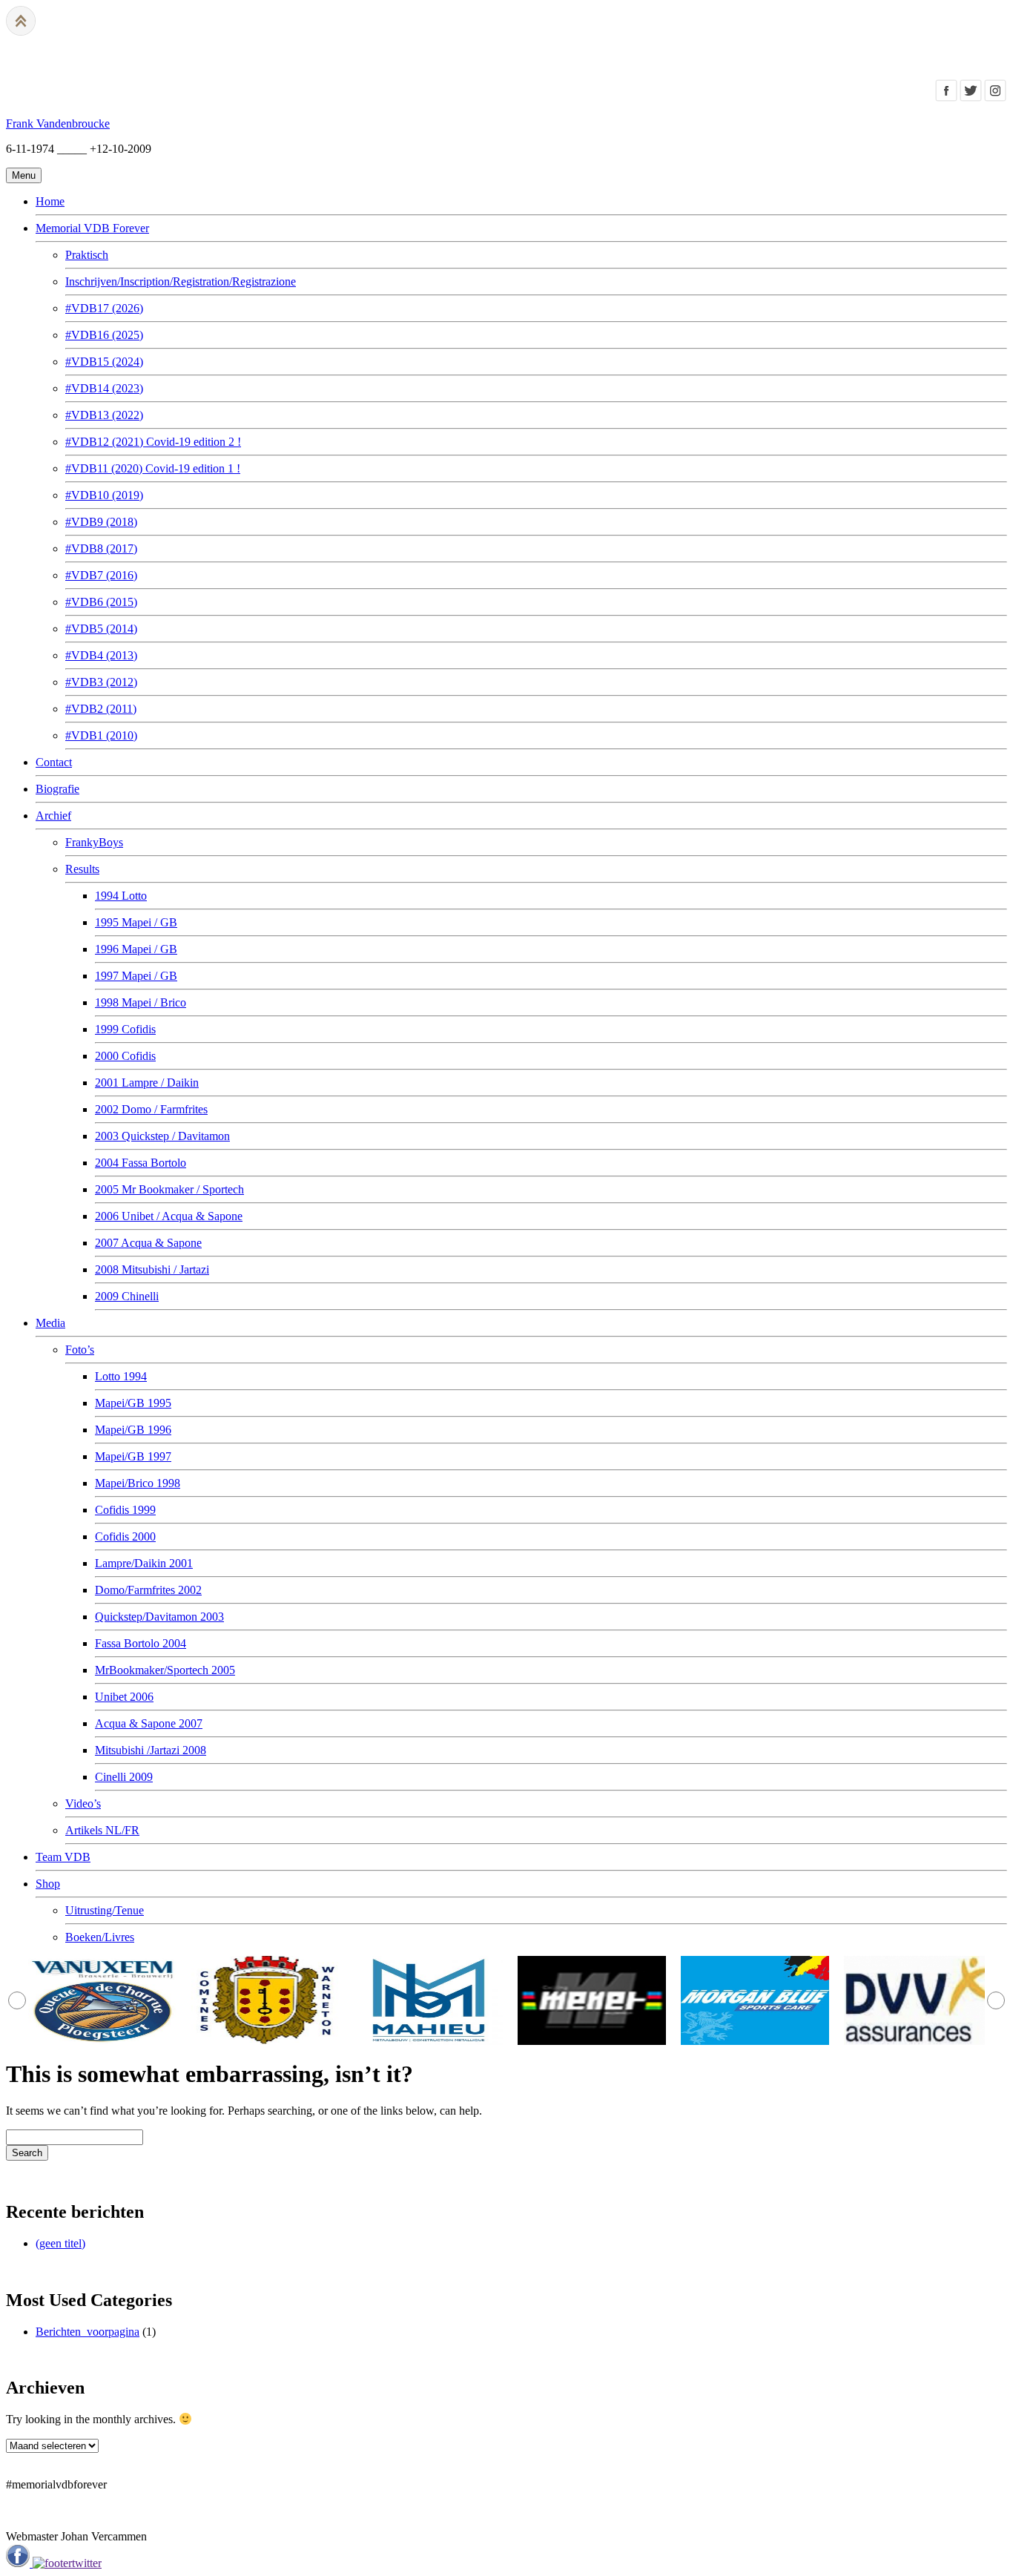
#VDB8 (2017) (101, 549)
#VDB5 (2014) (101, 629)
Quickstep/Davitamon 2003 (159, 1617)
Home (50, 201)
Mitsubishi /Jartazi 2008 (151, 1750)
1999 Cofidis (125, 1029)
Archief (53, 816)
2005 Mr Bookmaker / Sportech (169, 1189)
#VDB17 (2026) (104, 308)
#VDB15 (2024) (104, 362)
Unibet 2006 (124, 1697)
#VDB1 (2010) (101, 735)
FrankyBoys (94, 842)
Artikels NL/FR (102, 1830)
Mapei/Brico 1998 (138, 1483)
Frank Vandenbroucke (58, 123)
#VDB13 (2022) (104, 415)
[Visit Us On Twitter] (970, 98)
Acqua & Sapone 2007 (149, 1723)
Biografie (57, 789)
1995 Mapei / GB (136, 922)
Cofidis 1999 (125, 1510)
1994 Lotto (121, 896)
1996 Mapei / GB (136, 949)
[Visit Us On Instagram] (995, 98)
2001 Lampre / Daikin (147, 1083)
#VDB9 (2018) (101, 522)
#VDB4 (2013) (101, 655)
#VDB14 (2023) (104, 388)
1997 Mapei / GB (136, 976)
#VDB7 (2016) (101, 575)
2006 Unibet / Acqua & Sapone (169, 1216)
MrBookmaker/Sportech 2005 (165, 1670)
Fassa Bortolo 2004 (141, 1643)
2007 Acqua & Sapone (148, 1243)
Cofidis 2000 (125, 1536)
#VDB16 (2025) (104, 335)
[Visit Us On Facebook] (946, 98)
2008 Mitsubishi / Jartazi (152, 1269)
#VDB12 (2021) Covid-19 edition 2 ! (153, 442)
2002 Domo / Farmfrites (151, 1109)
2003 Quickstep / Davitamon (162, 1136)
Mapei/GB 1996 (133, 1430)
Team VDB (63, 1857)
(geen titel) (60, 2243)
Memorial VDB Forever (92, 228)
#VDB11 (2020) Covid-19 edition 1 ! (153, 468)
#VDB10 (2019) (104, 495)
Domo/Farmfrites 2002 (148, 1590)
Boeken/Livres (100, 1937)
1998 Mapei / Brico (141, 1002)
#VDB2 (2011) (101, 709)
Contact (54, 762)
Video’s (83, 1803)
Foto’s (80, 1350)
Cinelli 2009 (124, 1777)
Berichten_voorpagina (88, 2332)
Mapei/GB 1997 (133, 1456)
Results (82, 869)
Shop (48, 1884)
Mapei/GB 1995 (133, 1403)
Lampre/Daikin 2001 (144, 1563)
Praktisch (87, 255)
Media (50, 1323)
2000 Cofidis (125, 1056)
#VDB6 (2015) (101, 602)
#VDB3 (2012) (101, 682)
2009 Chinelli (127, 1296)
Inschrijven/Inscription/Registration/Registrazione (181, 281)
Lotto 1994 (121, 1376)
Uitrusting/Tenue (105, 1910)
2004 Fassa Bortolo (141, 1163)
